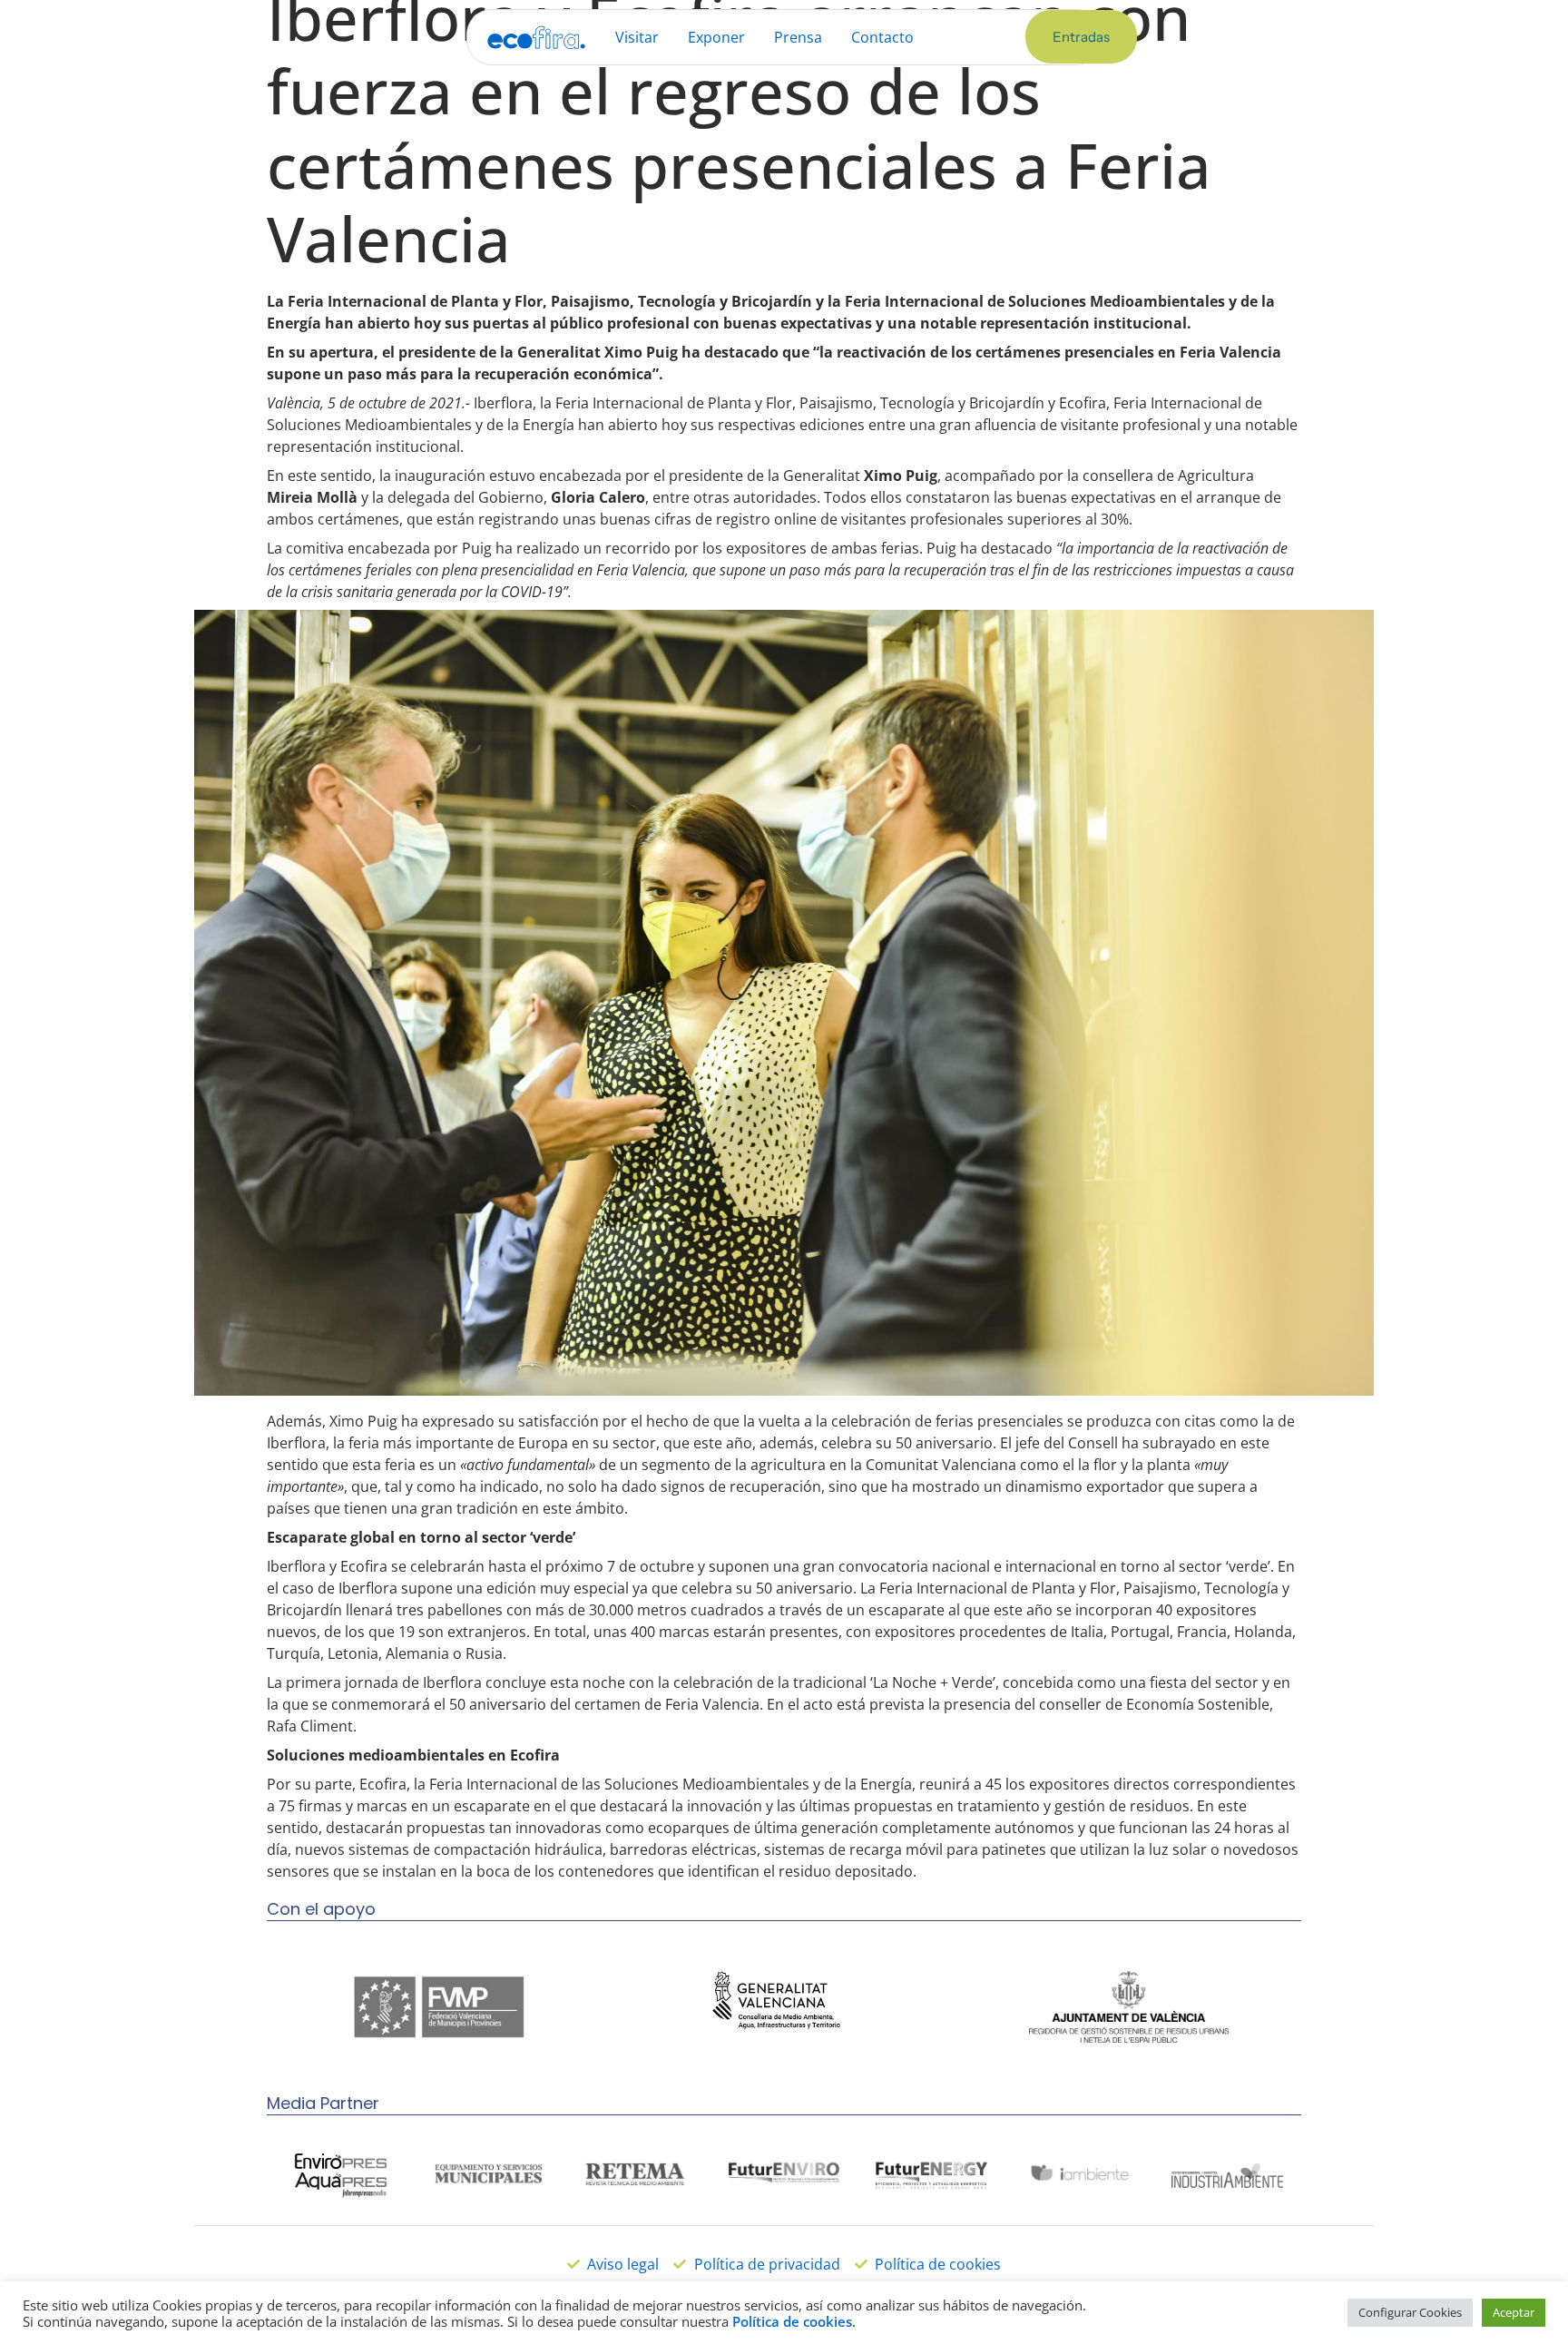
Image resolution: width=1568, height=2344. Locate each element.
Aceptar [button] (1514, 2312)
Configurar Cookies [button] (1410, 2312)
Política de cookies (792, 2321)
